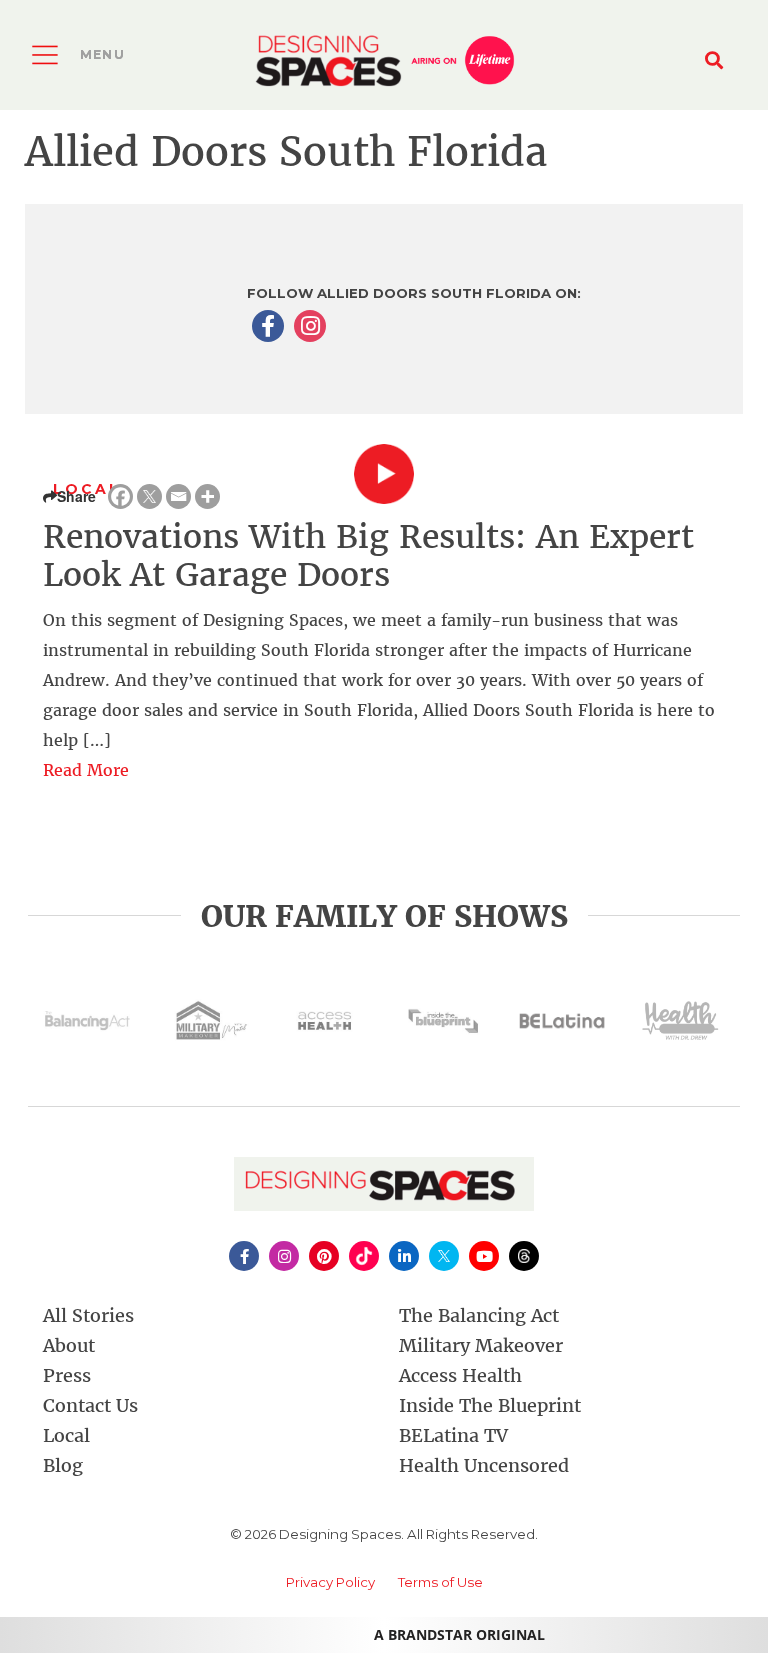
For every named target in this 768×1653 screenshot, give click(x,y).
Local (66, 1435)
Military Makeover (481, 1345)
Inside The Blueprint (490, 1405)
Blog (63, 1465)
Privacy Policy (330, 1582)
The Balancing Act (479, 1315)
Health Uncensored (484, 1465)
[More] (207, 496)
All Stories (88, 1315)
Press (67, 1375)
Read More (86, 770)
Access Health (460, 1375)
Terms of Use (440, 1582)
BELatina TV (453, 1435)
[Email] (178, 496)
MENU (102, 54)
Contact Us (90, 1405)
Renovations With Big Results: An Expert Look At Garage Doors (368, 556)
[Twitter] (149, 496)
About (69, 1345)
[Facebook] (120, 496)
